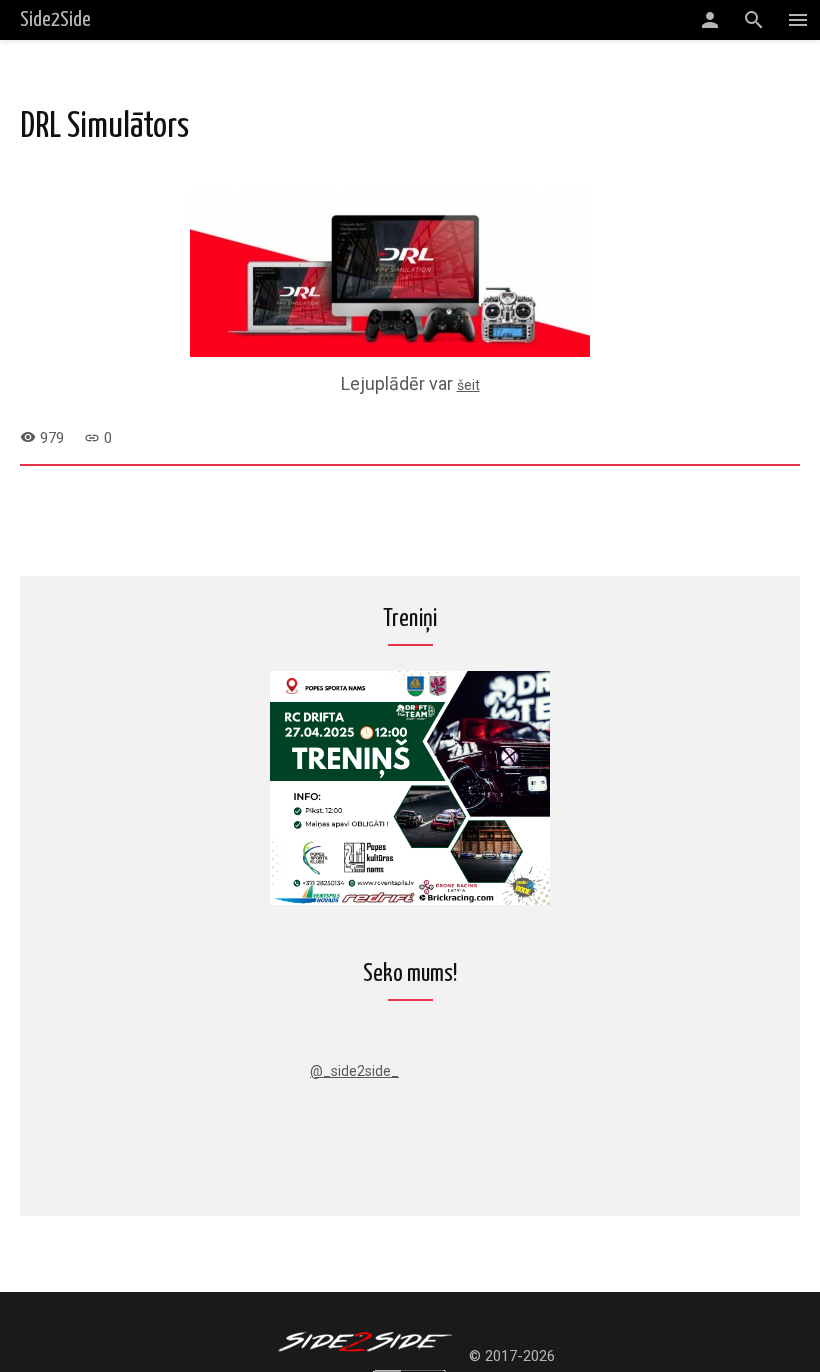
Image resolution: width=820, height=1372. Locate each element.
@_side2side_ (354, 1071)
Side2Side (55, 20)
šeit (468, 385)
